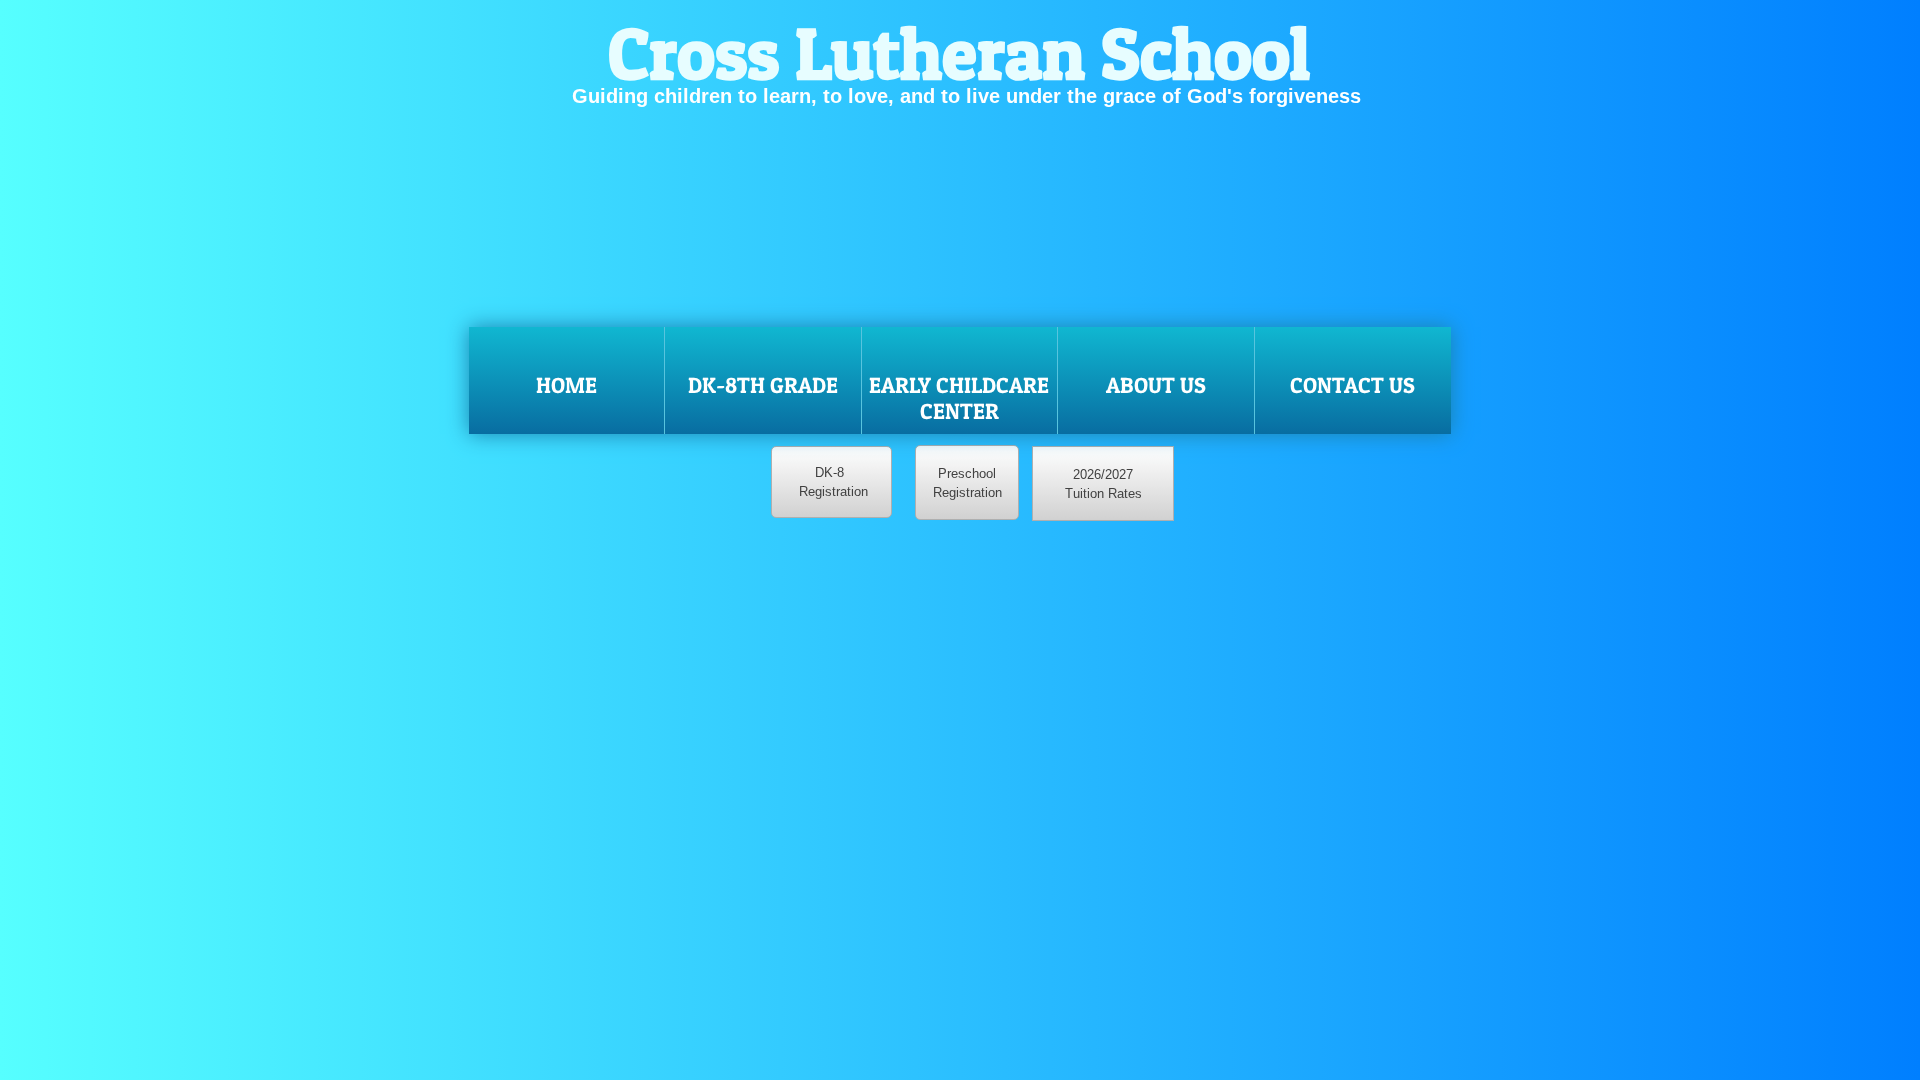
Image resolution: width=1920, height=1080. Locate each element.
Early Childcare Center (959, 398)
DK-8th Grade (763, 385)
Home (566, 385)
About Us (1156, 385)
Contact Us (1352, 385)
